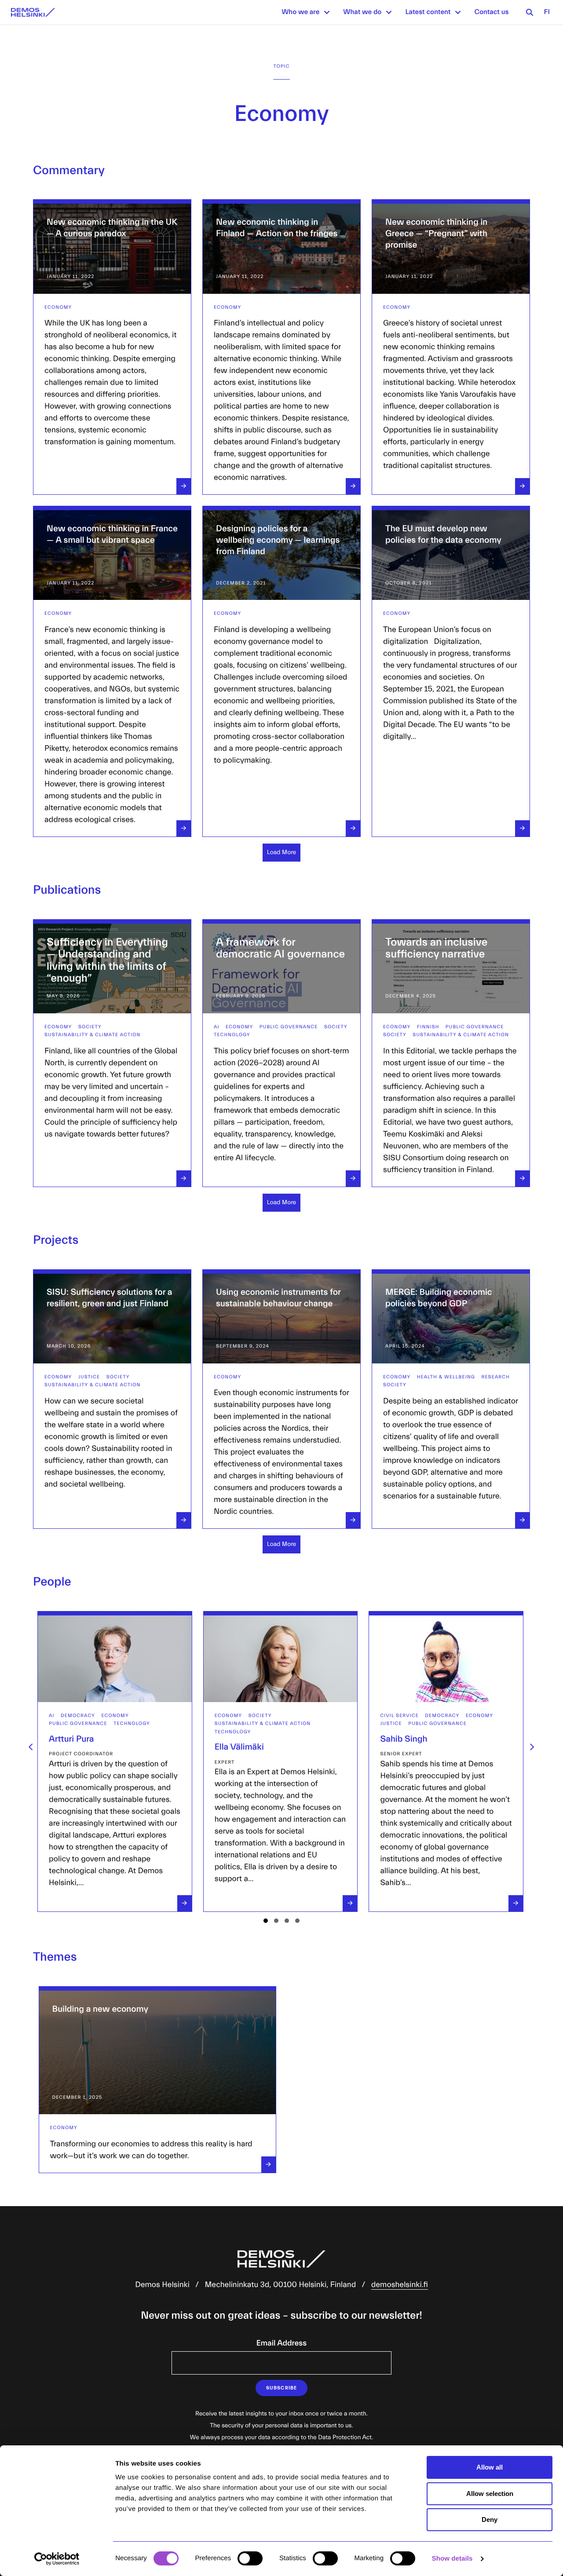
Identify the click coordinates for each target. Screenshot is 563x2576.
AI (217, 1027)
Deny (490, 2519)
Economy (58, 307)
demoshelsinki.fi (400, 2285)
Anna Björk (403, 1739)
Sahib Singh (239, 1739)
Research (495, 1377)
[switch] (250, 2558)
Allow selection (490, 2494)
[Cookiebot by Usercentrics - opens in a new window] (57, 2559)
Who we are (300, 12)
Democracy (278, 1716)
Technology (232, 1035)
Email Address (281, 2343)
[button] (327, 12)
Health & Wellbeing (446, 1377)
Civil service (235, 1716)
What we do (362, 12)
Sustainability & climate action (93, 1035)
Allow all (490, 2467)
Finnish (428, 1027)
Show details (452, 2559)
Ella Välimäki (75, 1747)
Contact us (491, 12)
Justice (89, 1377)
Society (90, 1027)
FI (547, 12)
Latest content (428, 12)
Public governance (289, 1027)
